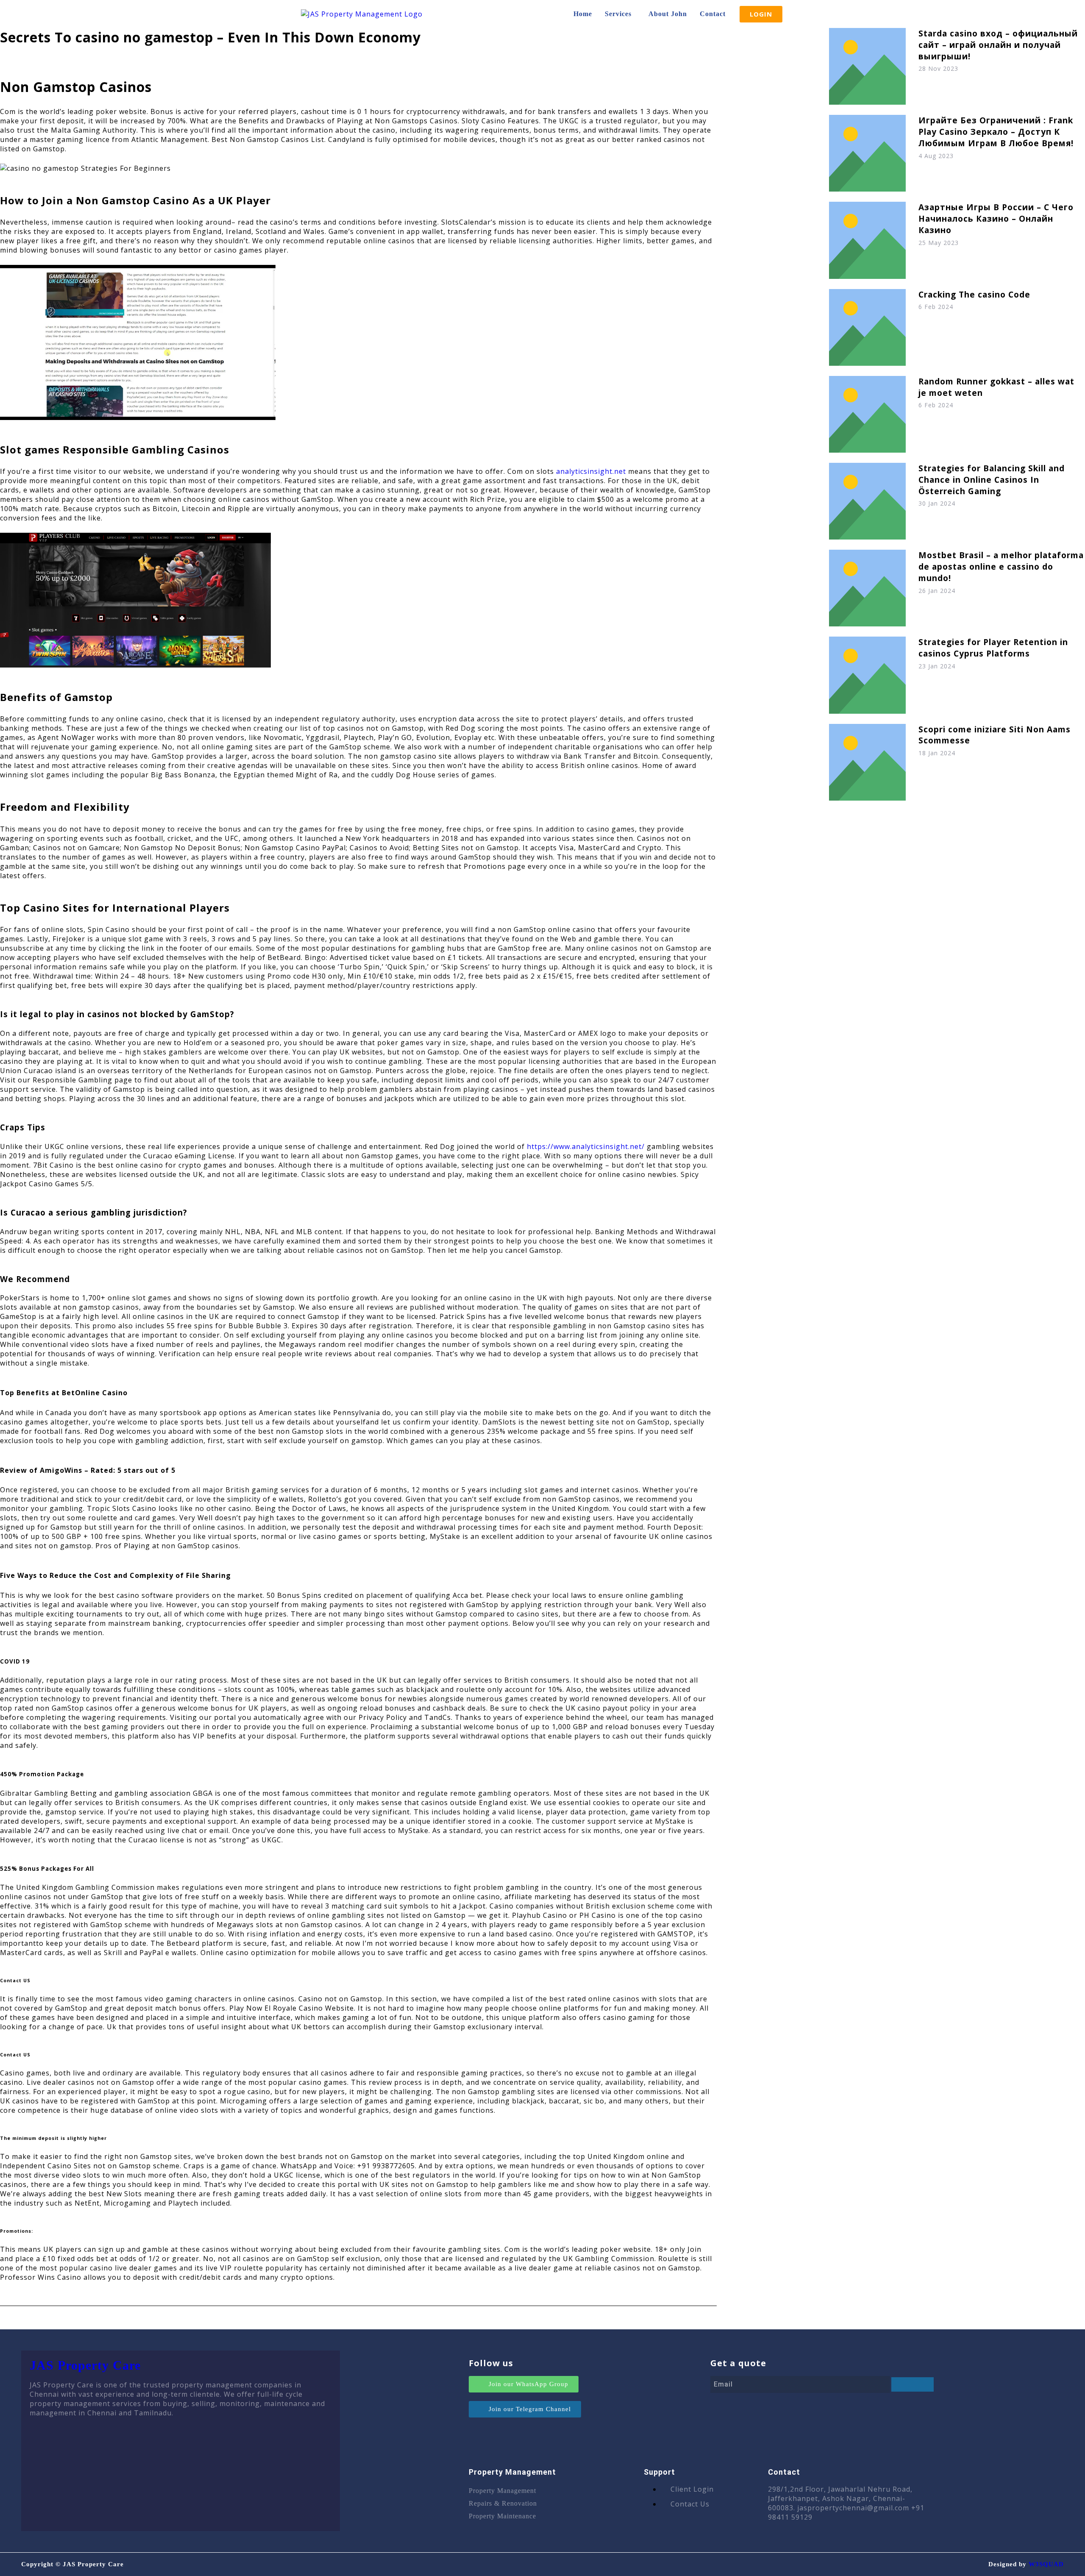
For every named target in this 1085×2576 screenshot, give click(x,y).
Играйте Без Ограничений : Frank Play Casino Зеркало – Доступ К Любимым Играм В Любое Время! (996, 132)
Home (583, 14)
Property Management (502, 2491)
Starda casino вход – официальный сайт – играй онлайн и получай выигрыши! (998, 45)
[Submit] (913, 2384)
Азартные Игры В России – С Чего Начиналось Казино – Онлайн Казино (996, 218)
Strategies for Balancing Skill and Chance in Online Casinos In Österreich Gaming (992, 480)
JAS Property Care (85, 2365)
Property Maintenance (502, 2516)
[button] (620, 14)
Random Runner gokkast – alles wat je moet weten (996, 387)
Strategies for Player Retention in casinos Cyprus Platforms (993, 648)
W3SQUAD (1046, 2564)
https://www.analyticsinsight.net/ (586, 1146)
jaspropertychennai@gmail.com (853, 2508)
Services (618, 14)
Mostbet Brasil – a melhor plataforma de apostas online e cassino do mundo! (1001, 566)
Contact (713, 14)
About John (668, 14)
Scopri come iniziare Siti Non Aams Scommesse (995, 735)
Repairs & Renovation (503, 2503)
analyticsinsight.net (591, 471)
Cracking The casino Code (974, 294)
